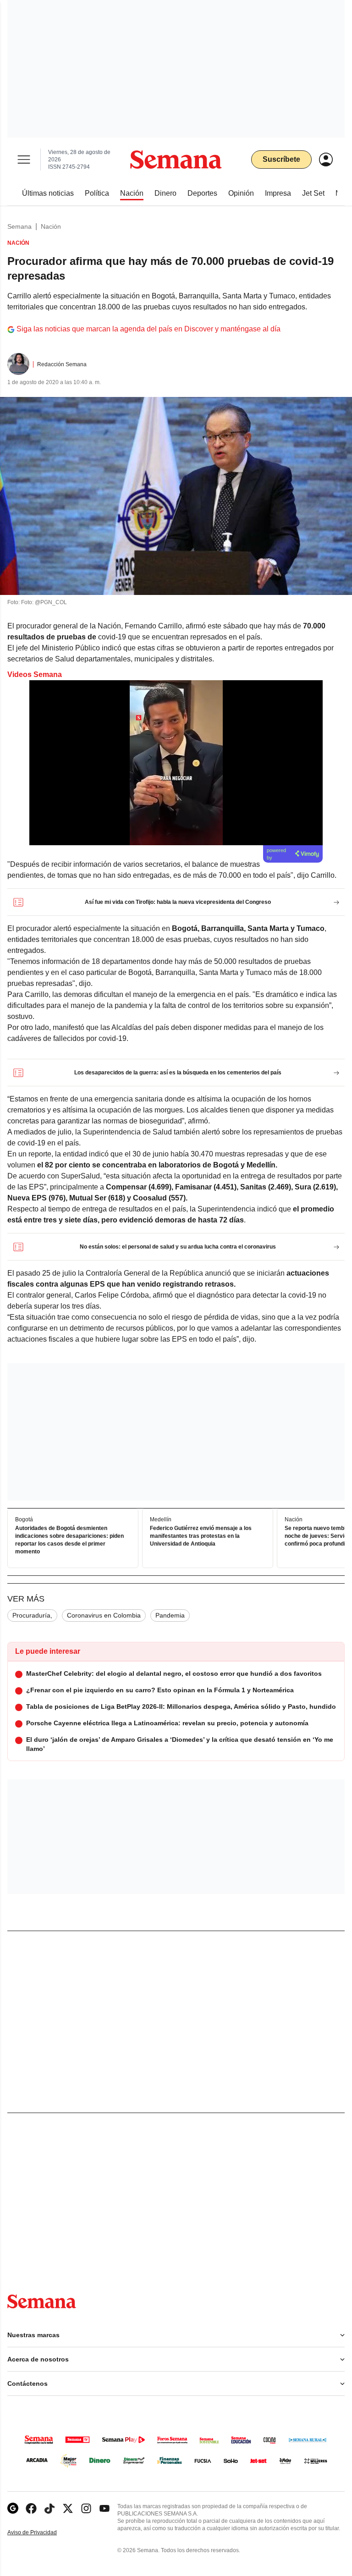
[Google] (13, 2508)
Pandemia (170, 1615)
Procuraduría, (32, 1615)
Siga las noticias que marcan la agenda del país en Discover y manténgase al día (148, 329)
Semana (19, 226)
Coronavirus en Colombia (104, 1615)
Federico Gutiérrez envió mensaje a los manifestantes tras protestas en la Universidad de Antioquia (201, 1536)
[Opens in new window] (31, 2508)
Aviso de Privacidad (42, 2533)
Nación (51, 226)
